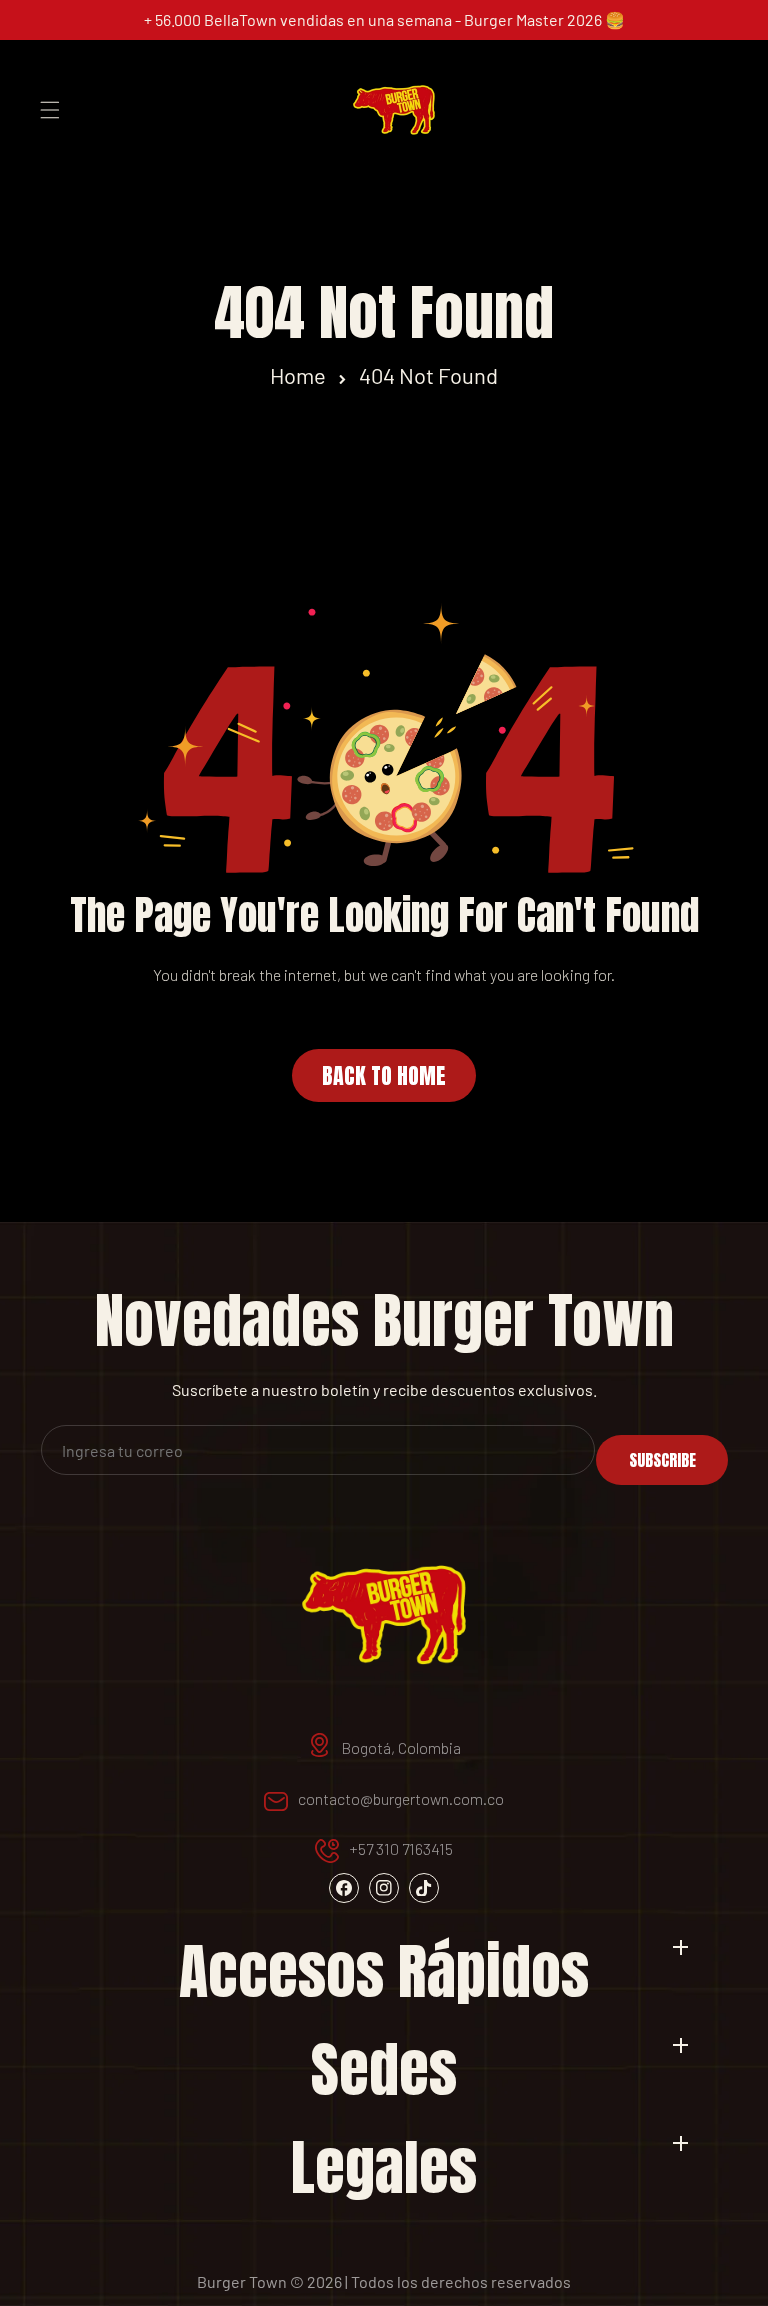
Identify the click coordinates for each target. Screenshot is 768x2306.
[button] (50, 110)
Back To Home (384, 1075)
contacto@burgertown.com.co (401, 1798)
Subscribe (662, 1460)
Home (298, 375)
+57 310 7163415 (401, 1848)
